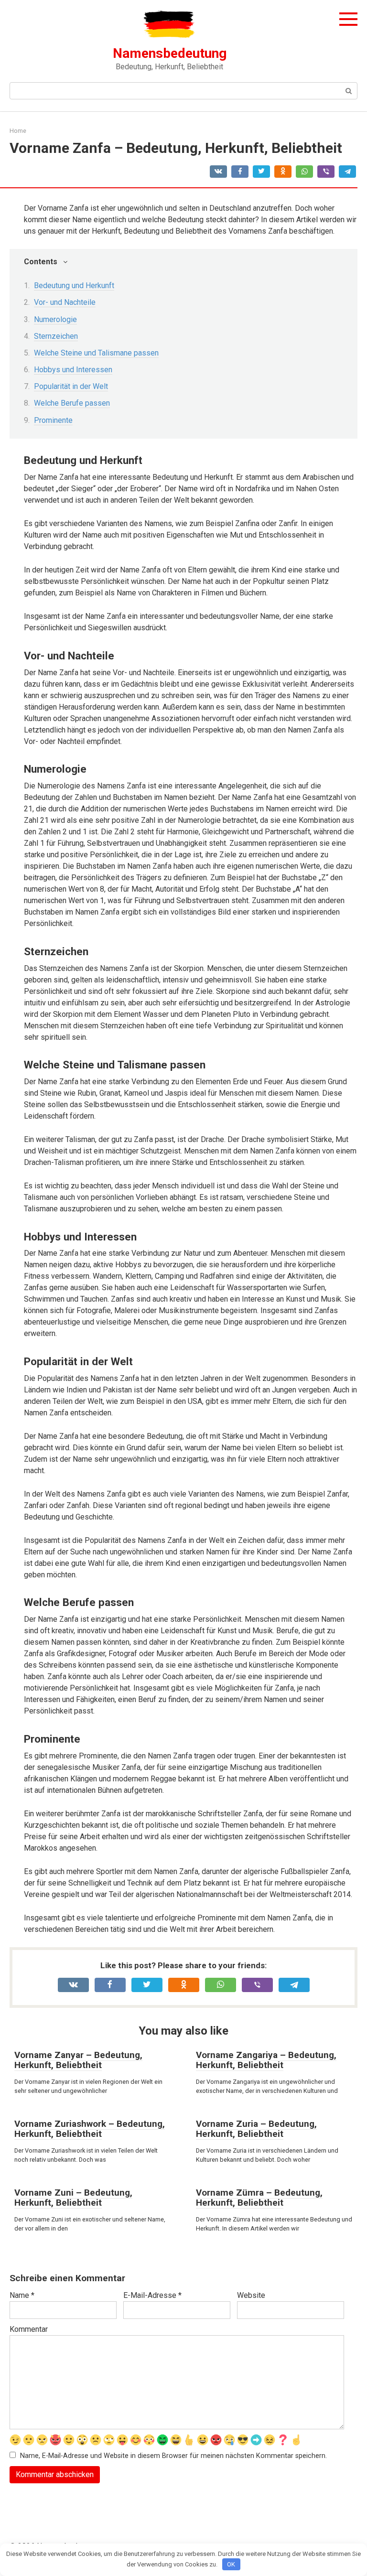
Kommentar (29, 2329)
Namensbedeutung (170, 53)
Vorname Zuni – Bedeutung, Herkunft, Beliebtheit (73, 2198)
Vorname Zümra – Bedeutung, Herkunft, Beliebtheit (259, 2198)
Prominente (53, 420)
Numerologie (55, 319)
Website (251, 2295)
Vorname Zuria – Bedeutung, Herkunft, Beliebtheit (256, 2129)
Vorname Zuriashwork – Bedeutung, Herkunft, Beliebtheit (90, 2129)
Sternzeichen (56, 336)
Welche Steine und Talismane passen (96, 353)
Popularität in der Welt (71, 386)
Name (22, 2295)
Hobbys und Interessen (73, 370)
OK (231, 2564)
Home (18, 131)
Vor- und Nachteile (65, 302)
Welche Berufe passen (72, 403)
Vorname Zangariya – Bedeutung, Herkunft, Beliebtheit (266, 2060)
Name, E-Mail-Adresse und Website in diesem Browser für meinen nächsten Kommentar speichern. (173, 2456)
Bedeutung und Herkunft (74, 286)
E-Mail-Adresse (152, 2295)
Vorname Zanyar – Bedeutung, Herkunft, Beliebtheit (78, 2060)
